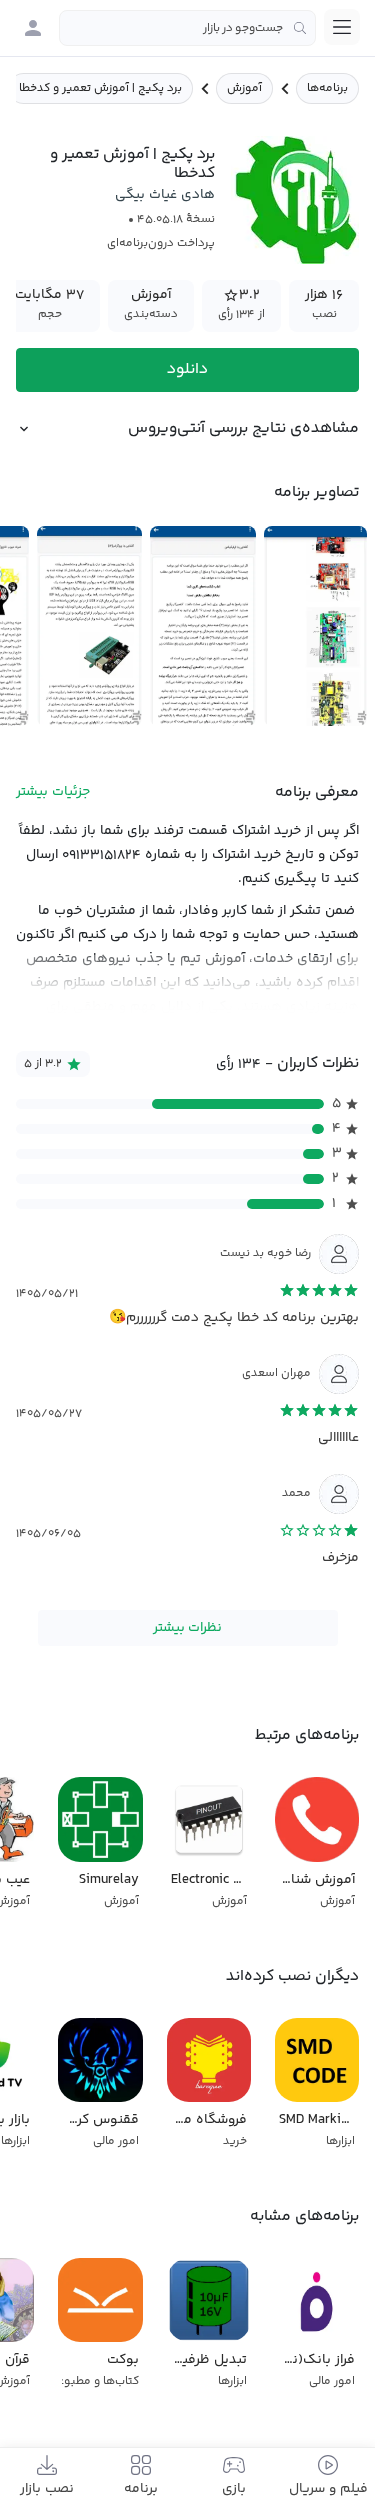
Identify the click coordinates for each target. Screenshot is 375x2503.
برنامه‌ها (327, 88)
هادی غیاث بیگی (165, 195)
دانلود (187, 369)
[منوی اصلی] (342, 27)
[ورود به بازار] (33, 28)
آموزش (244, 88)
